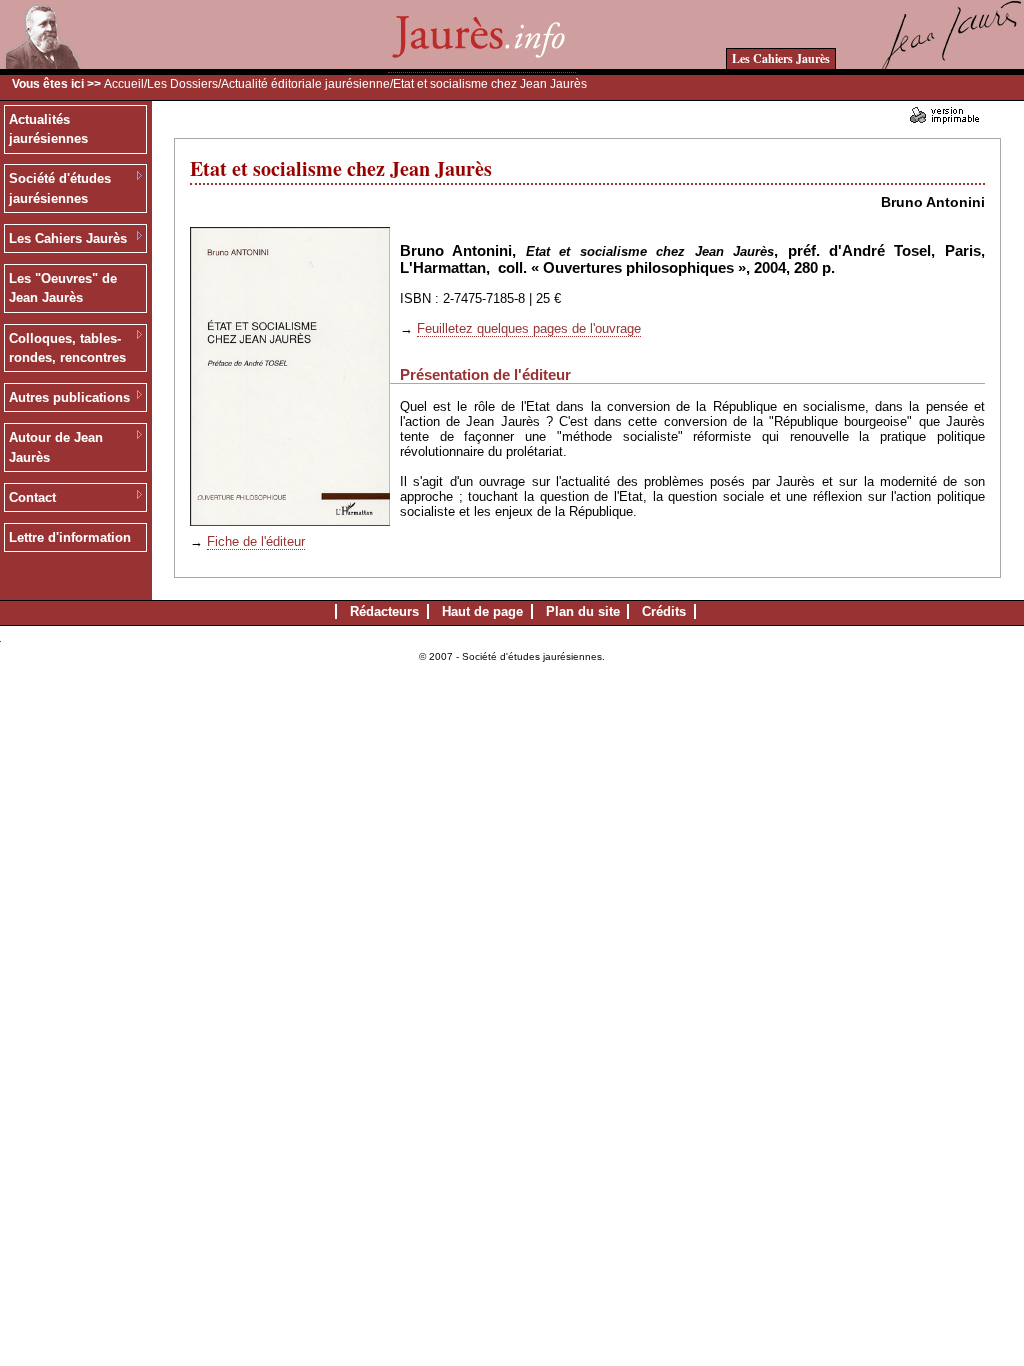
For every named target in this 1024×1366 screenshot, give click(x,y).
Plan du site (583, 611)
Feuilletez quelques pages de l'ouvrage (529, 328)
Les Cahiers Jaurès (781, 58)
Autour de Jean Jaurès (56, 447)
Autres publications (69, 397)
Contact (32, 497)
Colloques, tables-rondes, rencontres (67, 348)
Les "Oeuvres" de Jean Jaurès (63, 288)
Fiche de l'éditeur (256, 541)
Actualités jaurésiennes (48, 129)
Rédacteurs (384, 611)
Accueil (124, 84)
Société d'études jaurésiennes (60, 188)
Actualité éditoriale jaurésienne (305, 84)
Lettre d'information (70, 537)
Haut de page (482, 611)
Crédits (664, 611)
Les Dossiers (182, 84)
